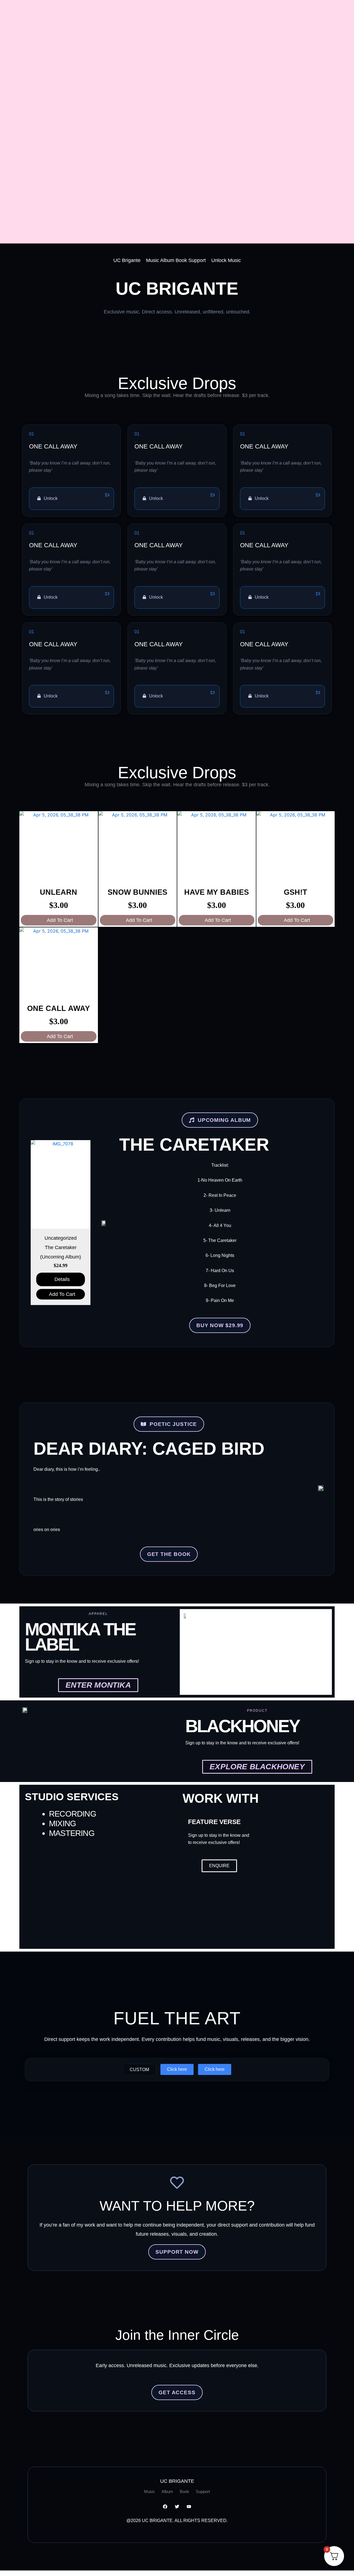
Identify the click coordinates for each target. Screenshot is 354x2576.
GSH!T (296, 892)
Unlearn (58, 892)
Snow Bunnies (137, 892)
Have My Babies (217, 892)
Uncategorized (61, 1238)
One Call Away (58, 1008)
